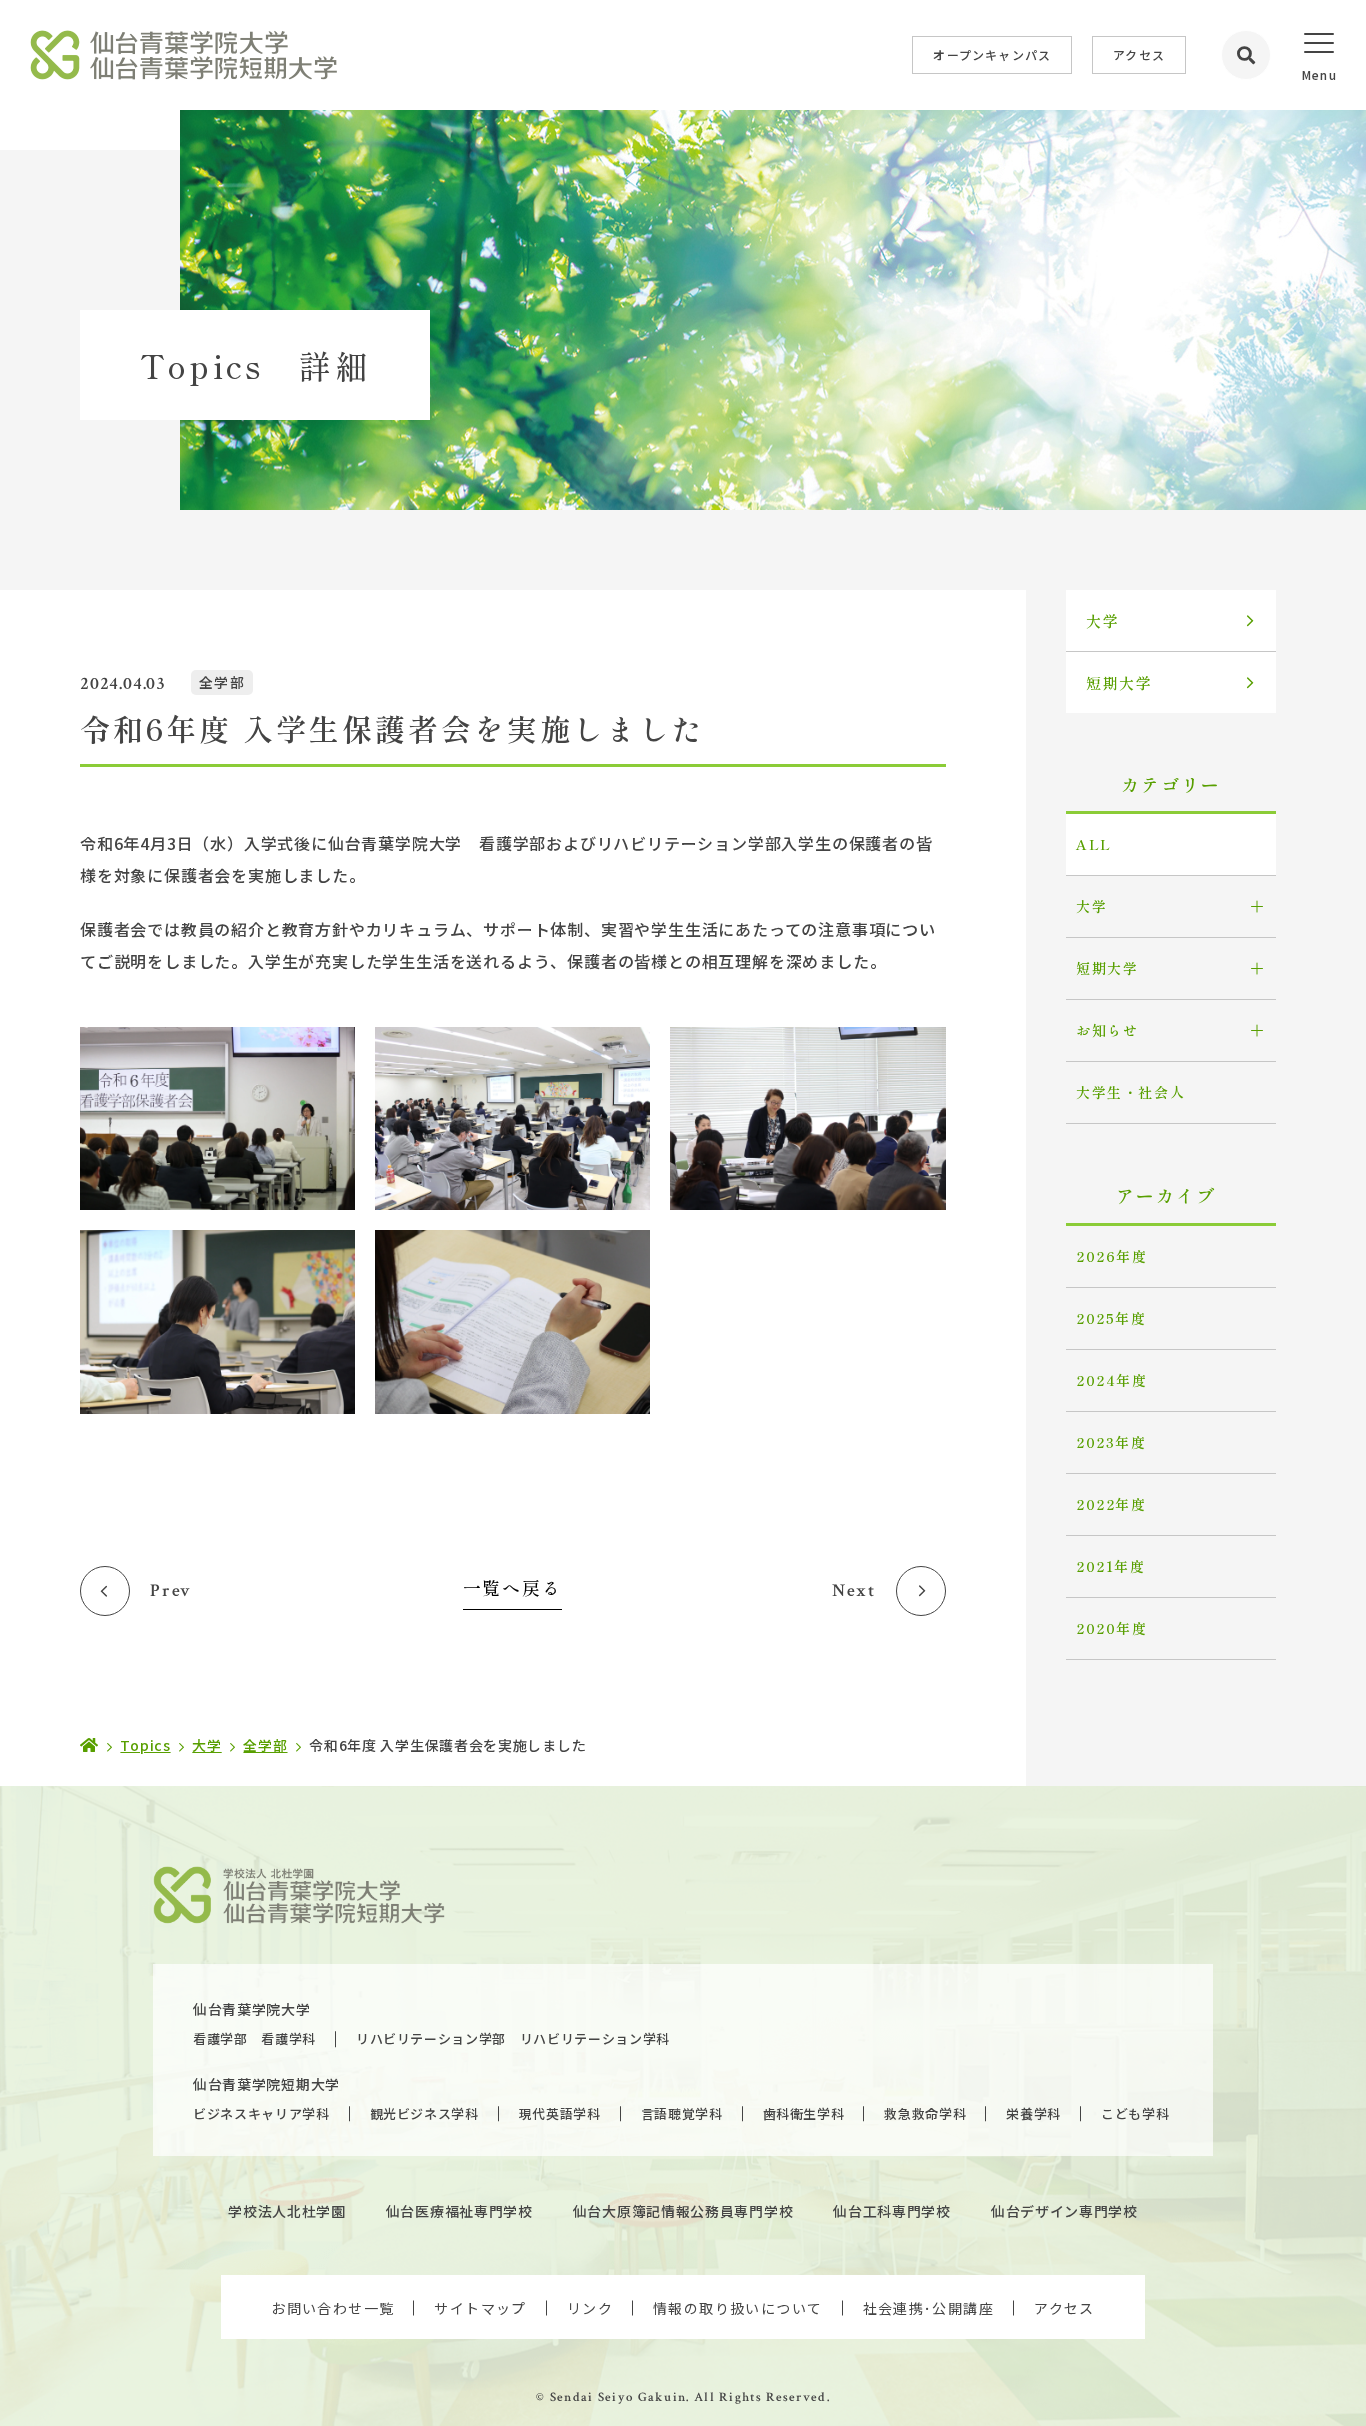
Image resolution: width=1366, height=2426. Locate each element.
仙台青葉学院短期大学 (266, 2084)
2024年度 (1112, 1380)
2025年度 (1111, 1318)
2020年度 (1112, 1628)
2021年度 (1111, 1566)
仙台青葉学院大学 (252, 2009)
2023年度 (1111, 1442)
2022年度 (1111, 1504)
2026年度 (1112, 1256)
